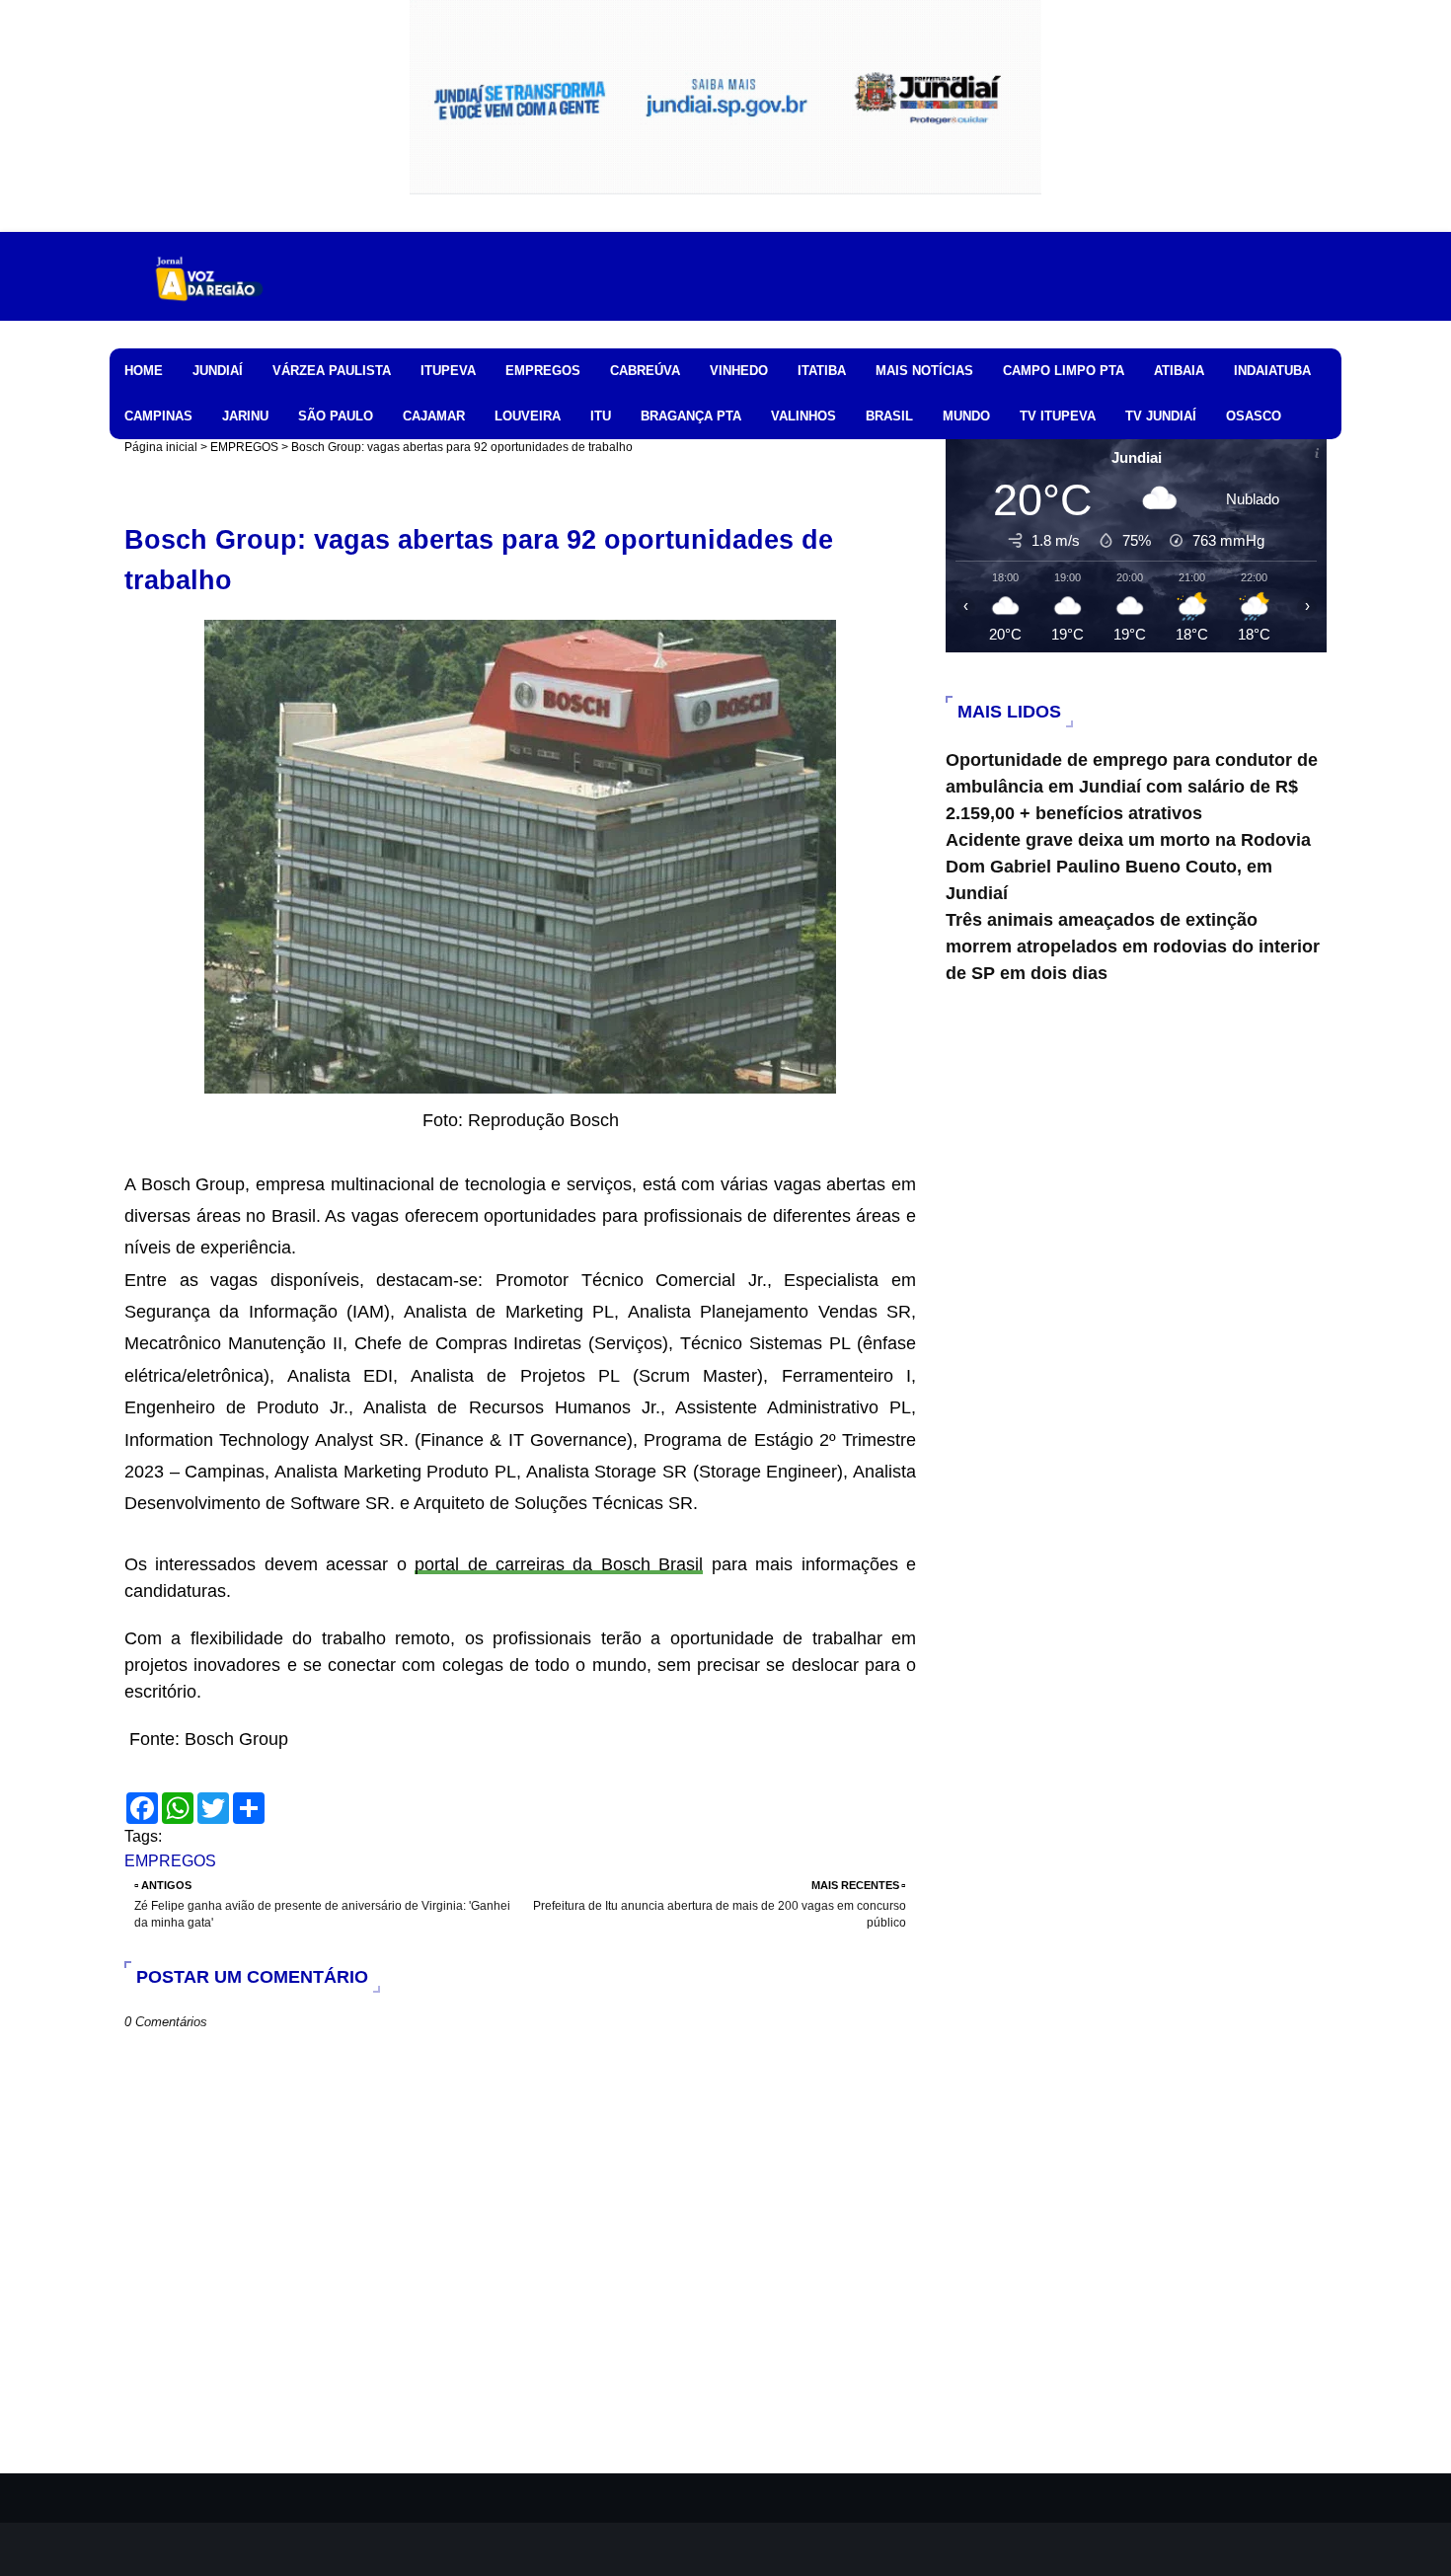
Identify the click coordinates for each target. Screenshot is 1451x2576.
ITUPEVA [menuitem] (448, 371)
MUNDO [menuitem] (966, 416)
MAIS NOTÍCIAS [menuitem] (924, 371)
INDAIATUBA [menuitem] (1272, 371)
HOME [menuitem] (144, 371)
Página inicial (161, 447)
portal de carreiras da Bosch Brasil (559, 1564)
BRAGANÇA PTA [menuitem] (691, 416)
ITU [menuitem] (601, 416)
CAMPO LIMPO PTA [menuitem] (1064, 371)
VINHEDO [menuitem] (739, 371)
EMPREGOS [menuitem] (543, 371)
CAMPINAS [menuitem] (158, 416)
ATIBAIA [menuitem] (1179, 371)
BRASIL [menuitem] (889, 416)
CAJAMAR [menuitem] (434, 416)
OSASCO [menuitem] (1254, 416)
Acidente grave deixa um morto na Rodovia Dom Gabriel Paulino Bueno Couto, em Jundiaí (1128, 867)
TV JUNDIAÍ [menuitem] (1161, 416)
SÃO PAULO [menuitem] (336, 416)
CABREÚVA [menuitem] (645, 371)
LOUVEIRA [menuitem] (528, 416)
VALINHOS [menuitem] (803, 416)
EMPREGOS (244, 447)
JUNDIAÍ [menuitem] (218, 371)
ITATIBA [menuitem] (822, 371)
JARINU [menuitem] (245, 416)
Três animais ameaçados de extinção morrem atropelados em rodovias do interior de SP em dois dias (1133, 947)
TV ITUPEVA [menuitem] (1058, 416)
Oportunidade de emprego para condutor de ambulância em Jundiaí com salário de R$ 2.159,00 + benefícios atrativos (1132, 787)
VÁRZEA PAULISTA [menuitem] (332, 371)
